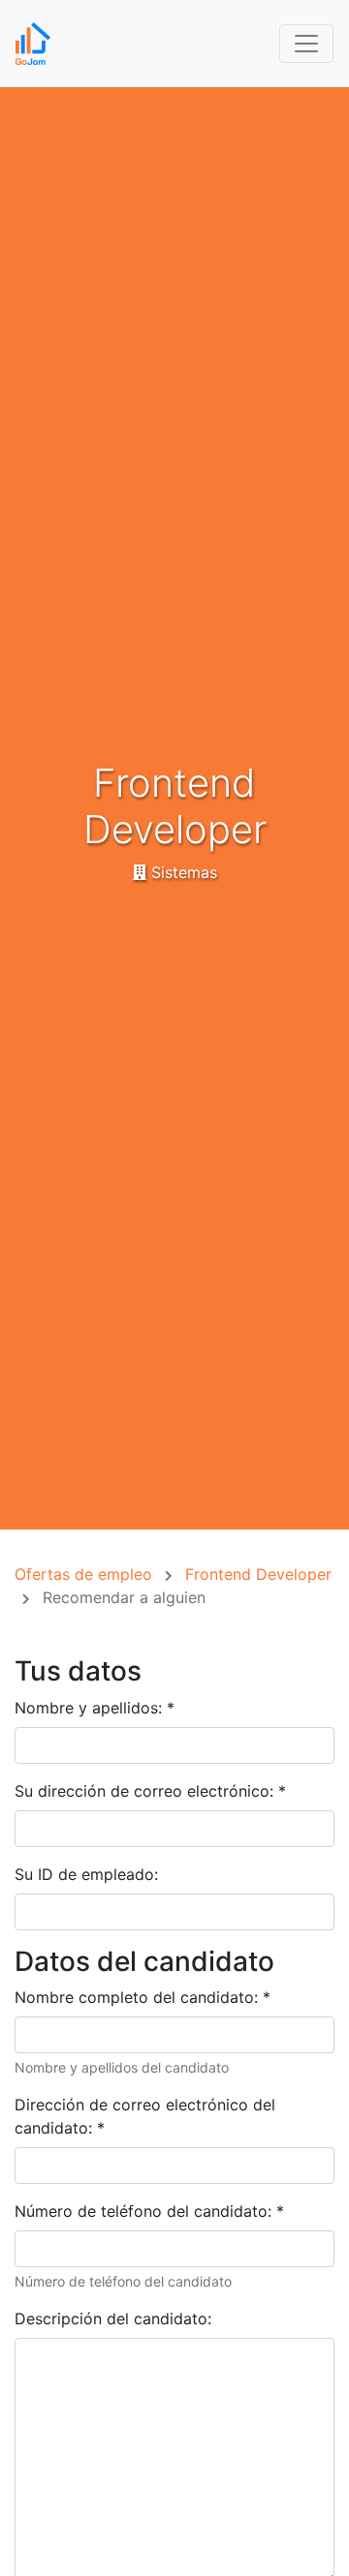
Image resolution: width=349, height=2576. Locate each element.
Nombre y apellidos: (95, 1708)
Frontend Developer (258, 1574)
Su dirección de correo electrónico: (150, 1791)
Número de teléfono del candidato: (149, 2211)
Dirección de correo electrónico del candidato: (145, 2116)
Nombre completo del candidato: (143, 1997)
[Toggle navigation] (306, 44)
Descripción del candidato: (113, 2318)
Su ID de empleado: (86, 1874)
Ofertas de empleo (86, 1574)
